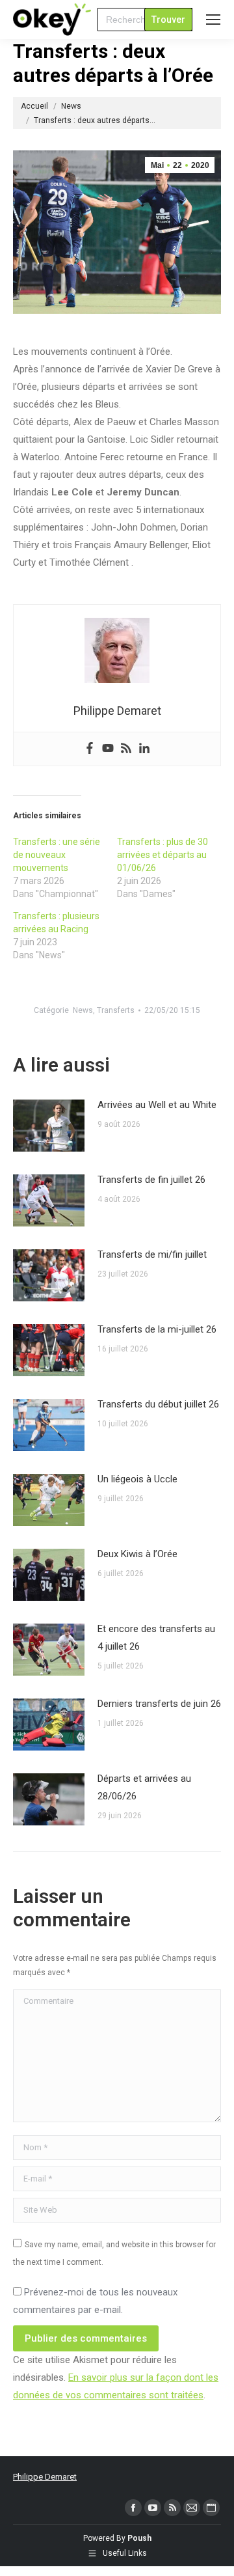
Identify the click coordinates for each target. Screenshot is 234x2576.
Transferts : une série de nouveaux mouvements (57, 855)
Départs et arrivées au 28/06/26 (144, 1787)
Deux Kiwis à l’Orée (137, 1554)
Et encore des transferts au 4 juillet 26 (156, 1638)
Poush (139, 2538)
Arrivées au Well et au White (157, 1105)
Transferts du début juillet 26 (158, 1404)
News (83, 1010)
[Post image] (49, 1126)
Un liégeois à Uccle (137, 1479)
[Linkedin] (144, 749)
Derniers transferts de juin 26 (159, 1704)
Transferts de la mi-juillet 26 (157, 1329)
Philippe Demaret (45, 2477)
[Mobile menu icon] (213, 20)
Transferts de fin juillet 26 (151, 1180)
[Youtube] (108, 749)
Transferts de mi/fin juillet (152, 1254)
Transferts (116, 1010)
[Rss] (126, 749)
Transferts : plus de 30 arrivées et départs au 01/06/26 (162, 855)
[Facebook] (90, 749)
